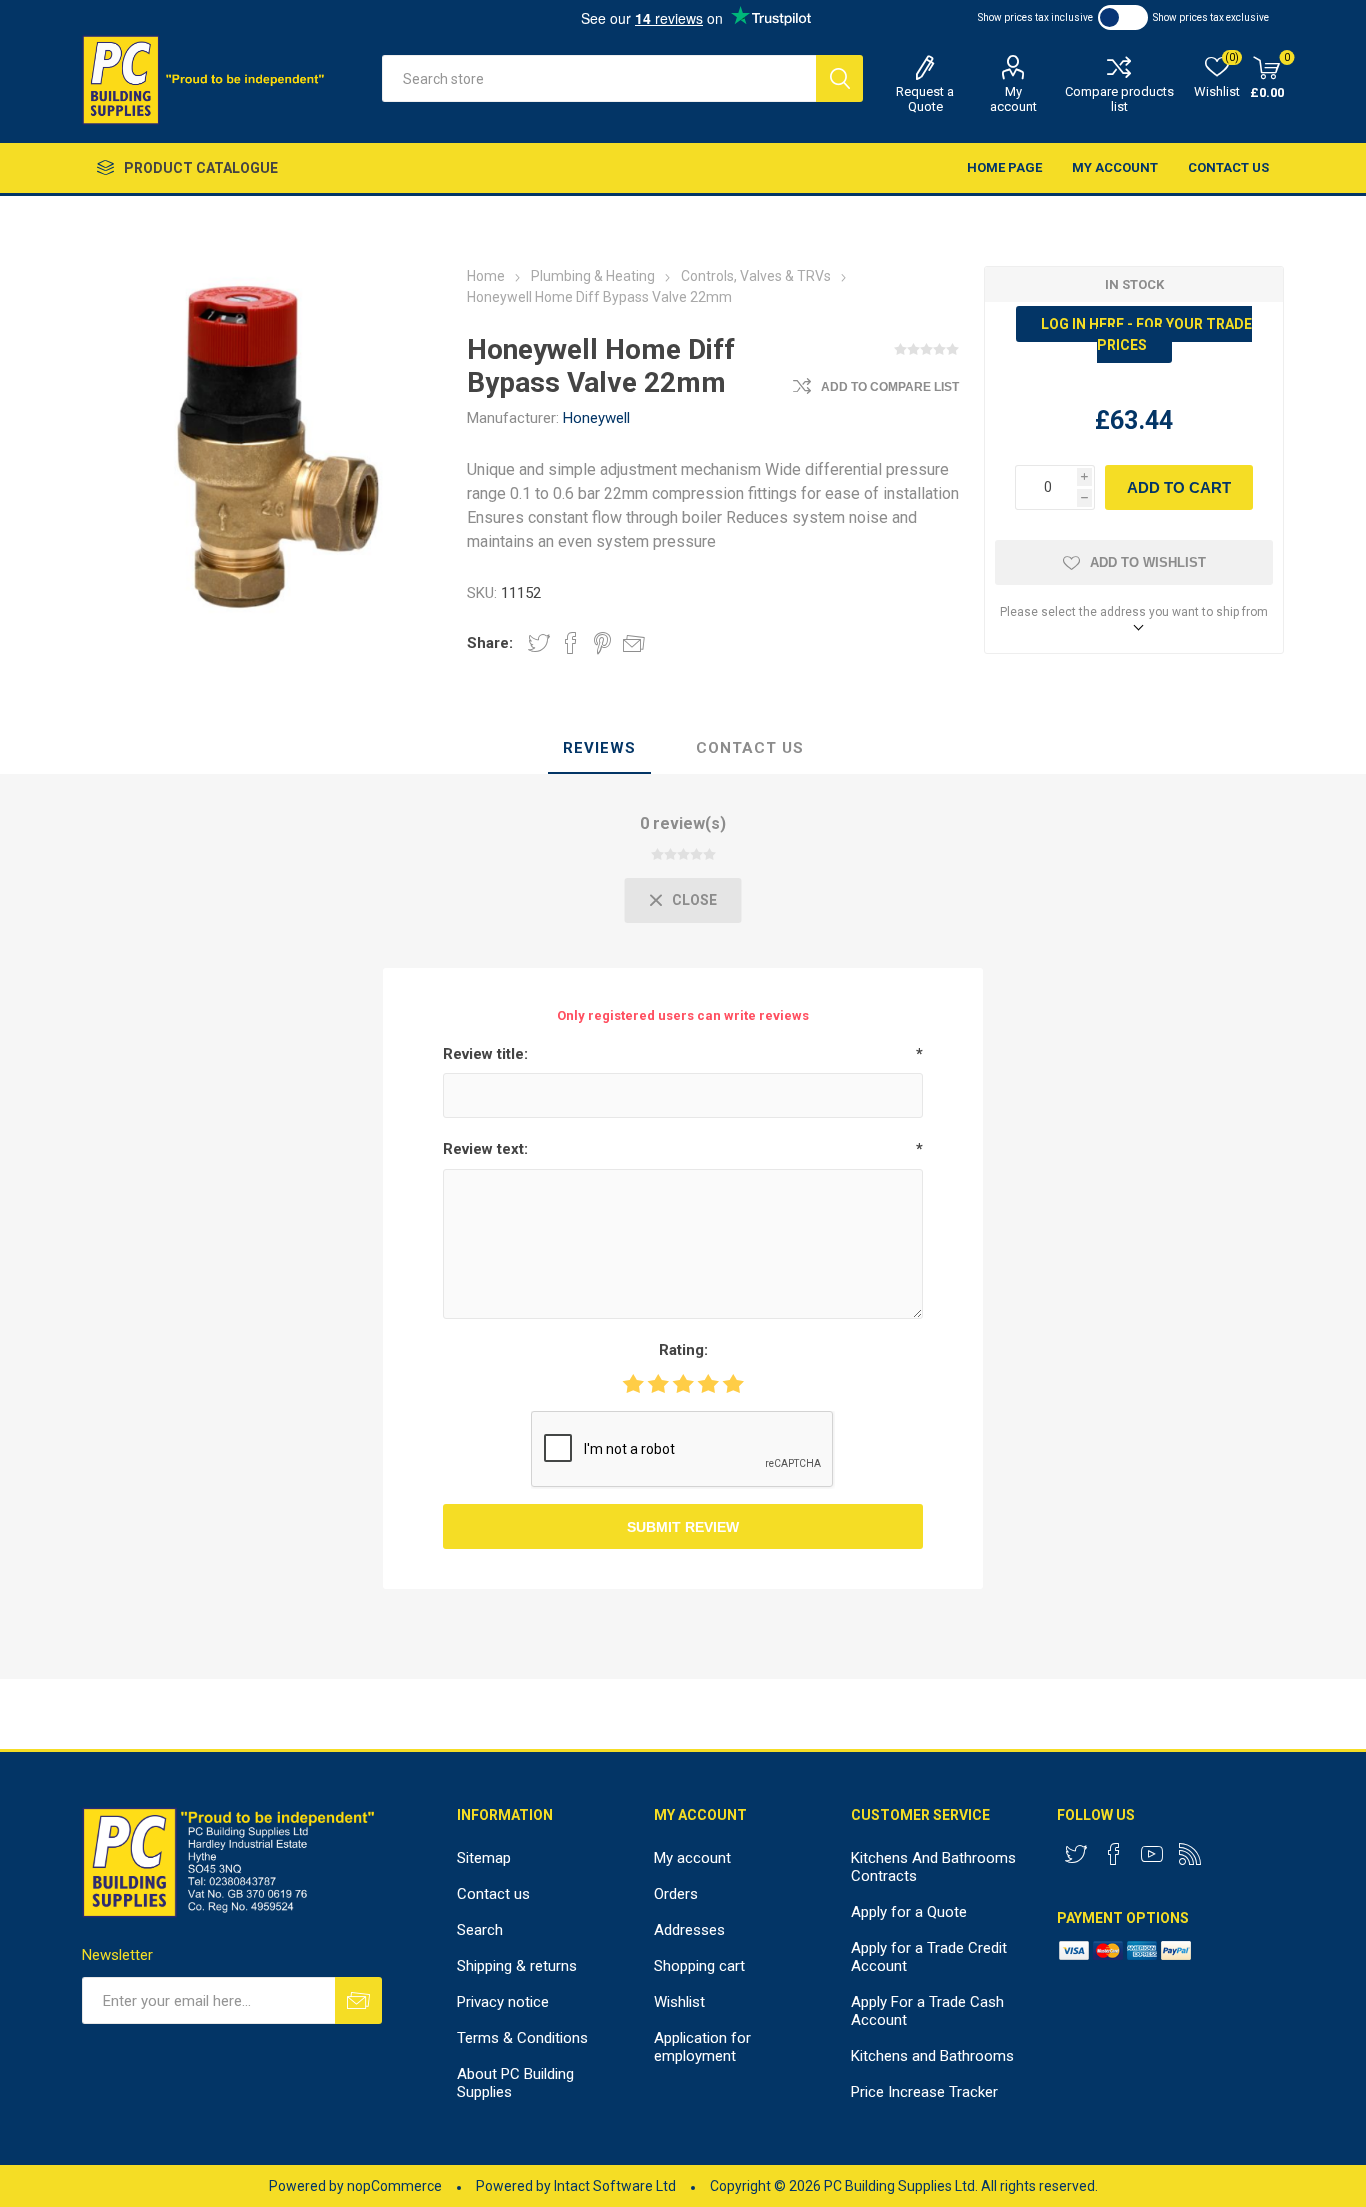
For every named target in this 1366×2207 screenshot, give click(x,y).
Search (839, 78)
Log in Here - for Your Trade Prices (1146, 334)
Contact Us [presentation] (750, 748)
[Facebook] (1114, 1854)
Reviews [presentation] (599, 748)
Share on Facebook (571, 643)
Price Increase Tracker (924, 2092)
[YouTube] (1152, 1854)
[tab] (599, 749)
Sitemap (484, 1858)
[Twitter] (1076, 1854)
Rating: (683, 1350)
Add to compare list (890, 387)
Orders (676, 1894)
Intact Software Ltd (615, 2186)
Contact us (1228, 167)
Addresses (689, 1930)
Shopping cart (699, 1966)
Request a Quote (925, 99)
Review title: (485, 1054)
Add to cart (1179, 487)
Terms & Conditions (522, 2038)
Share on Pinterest (602, 643)
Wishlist (679, 2002)
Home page (1004, 167)
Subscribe (358, 2000)
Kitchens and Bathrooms (932, 2056)
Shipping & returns (517, 1966)
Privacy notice (503, 2002)
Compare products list (1119, 99)
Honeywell (596, 418)
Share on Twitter (539, 643)
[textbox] (599, 78)
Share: (490, 643)
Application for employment (702, 2047)
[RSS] (1190, 1854)
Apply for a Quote (909, 1912)
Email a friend (634, 643)
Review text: (485, 1149)
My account (1013, 99)
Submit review (683, 1527)
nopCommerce (394, 2186)
